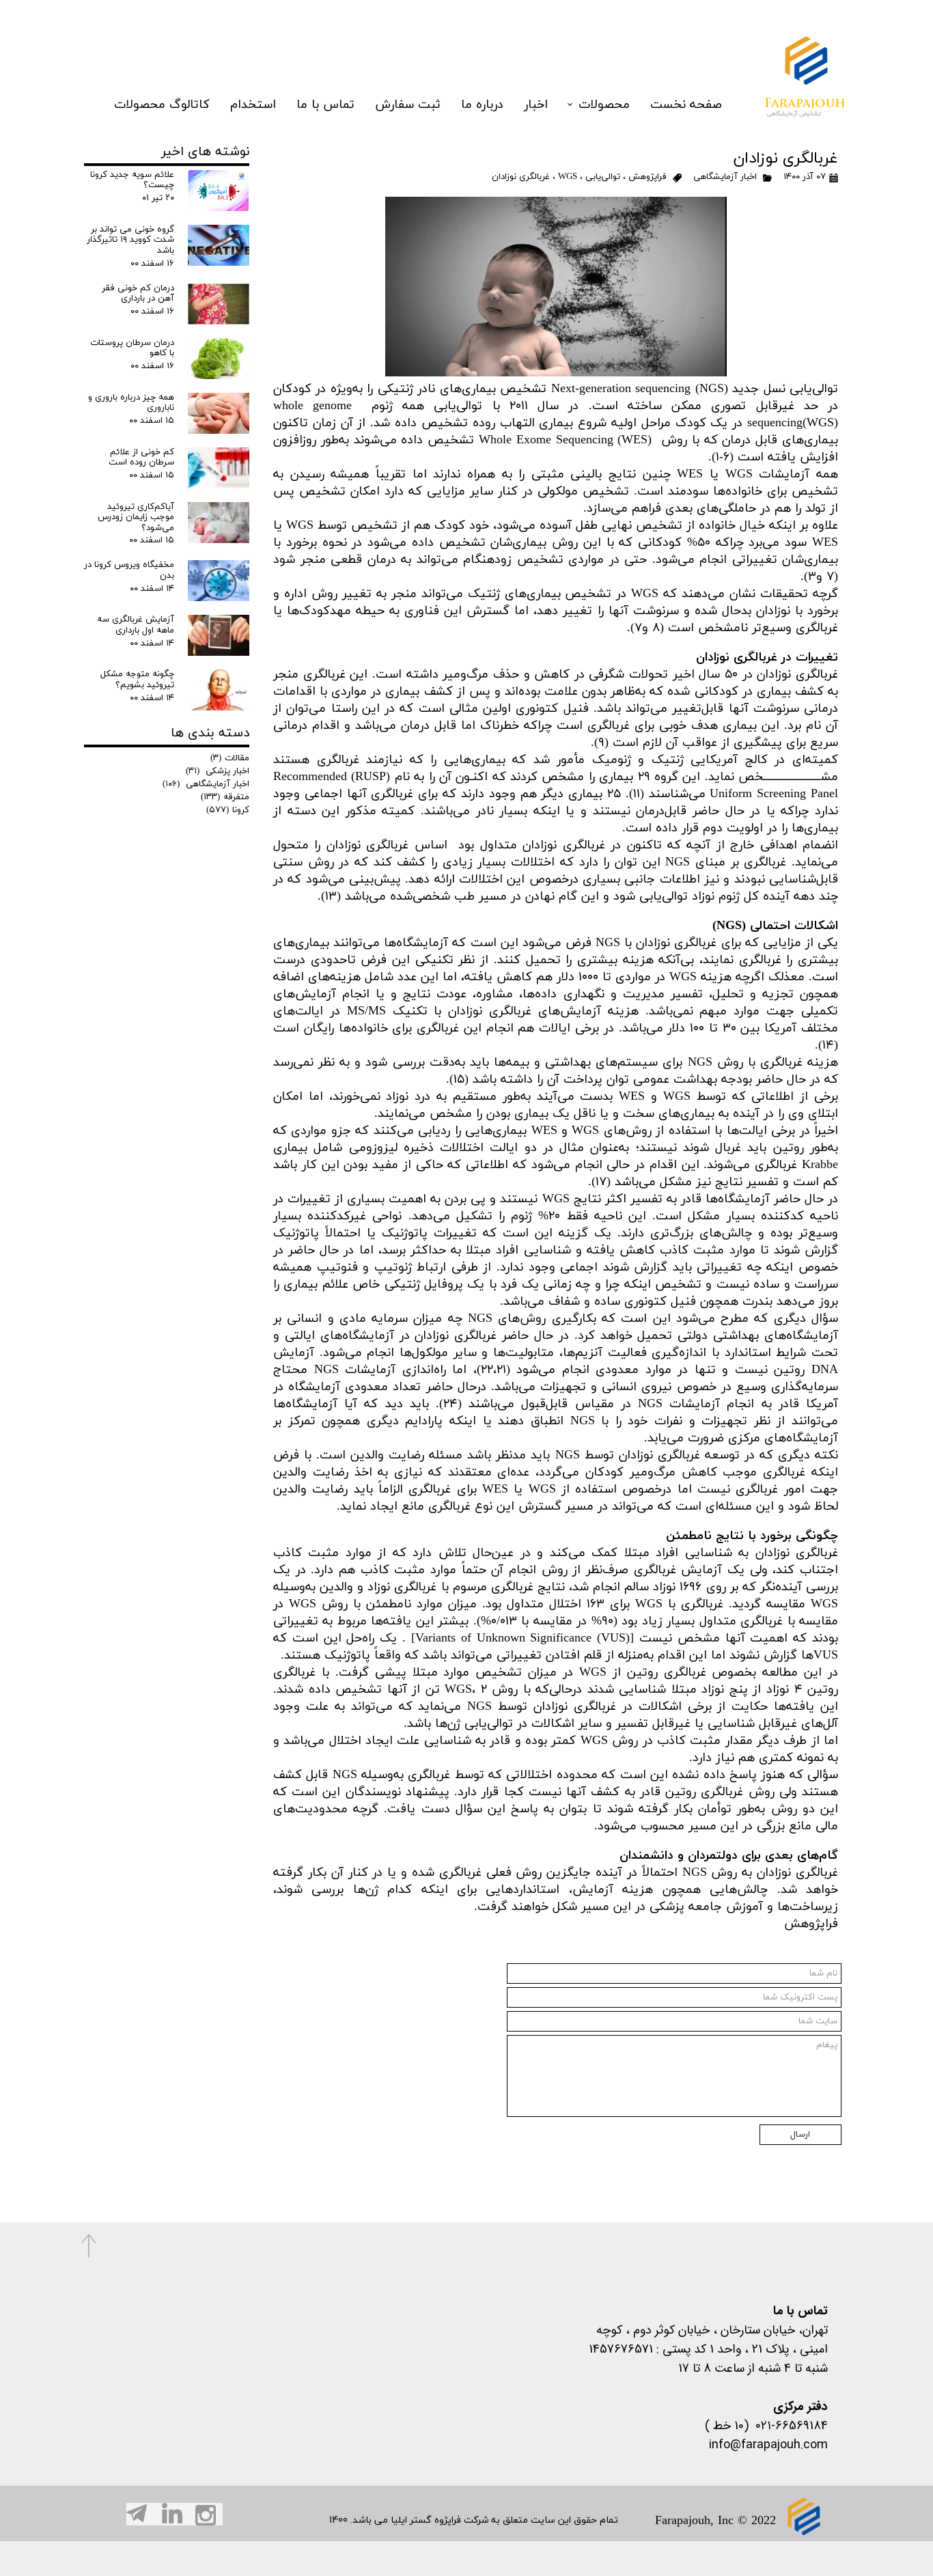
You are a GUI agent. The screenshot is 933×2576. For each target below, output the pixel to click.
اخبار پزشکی (218, 771)
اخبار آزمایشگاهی (724, 177)
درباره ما (482, 105)
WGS (568, 177)
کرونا (228, 810)
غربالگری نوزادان (521, 177)
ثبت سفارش (408, 105)
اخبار (536, 105)
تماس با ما (325, 105)
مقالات (230, 758)
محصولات (604, 105)
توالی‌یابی (603, 177)
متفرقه (225, 797)
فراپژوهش (647, 177)
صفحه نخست (686, 105)
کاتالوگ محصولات (162, 105)
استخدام (253, 105)
